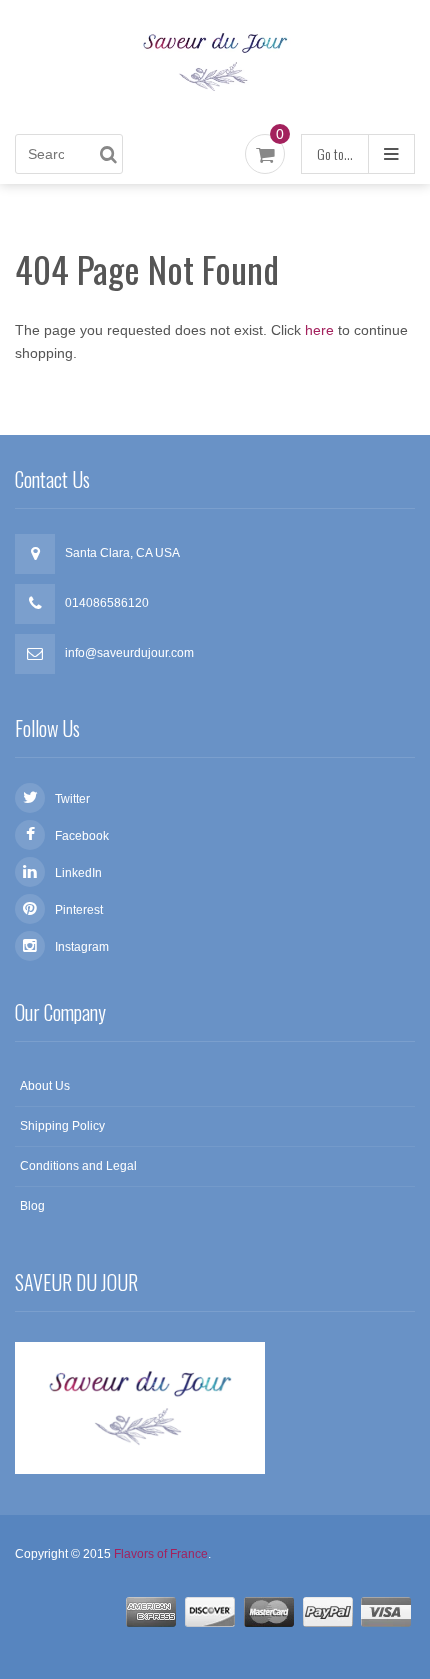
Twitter (72, 799)
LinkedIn (78, 873)
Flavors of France (161, 1554)
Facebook (82, 836)
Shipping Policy (62, 1126)
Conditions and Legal (78, 1166)
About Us (45, 1086)
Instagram (82, 947)
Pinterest (79, 910)
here (319, 330)
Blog (32, 1206)
